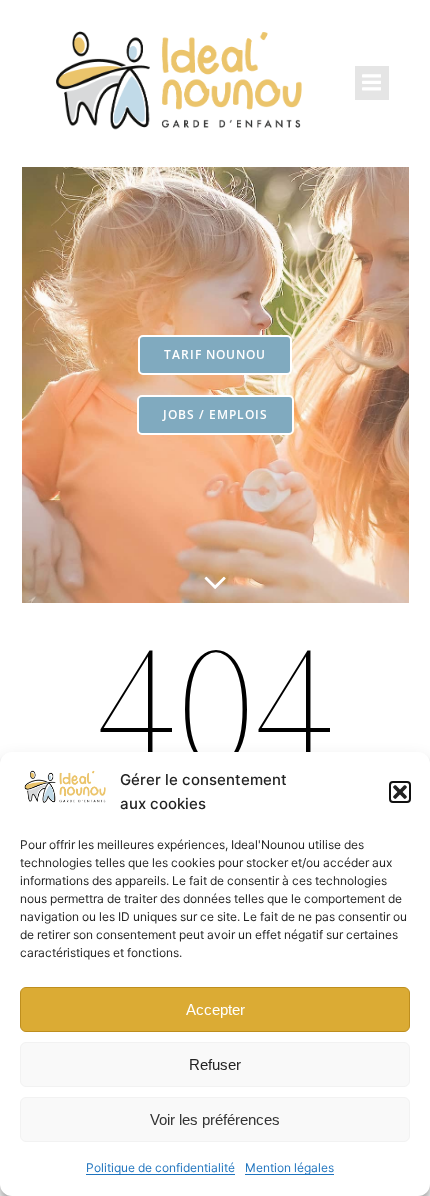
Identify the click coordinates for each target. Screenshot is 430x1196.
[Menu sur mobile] (372, 83)
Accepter (215, 1009)
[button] (400, 792)
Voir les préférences (215, 1119)
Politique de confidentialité (160, 1167)
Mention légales (289, 1167)
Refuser (215, 1064)
